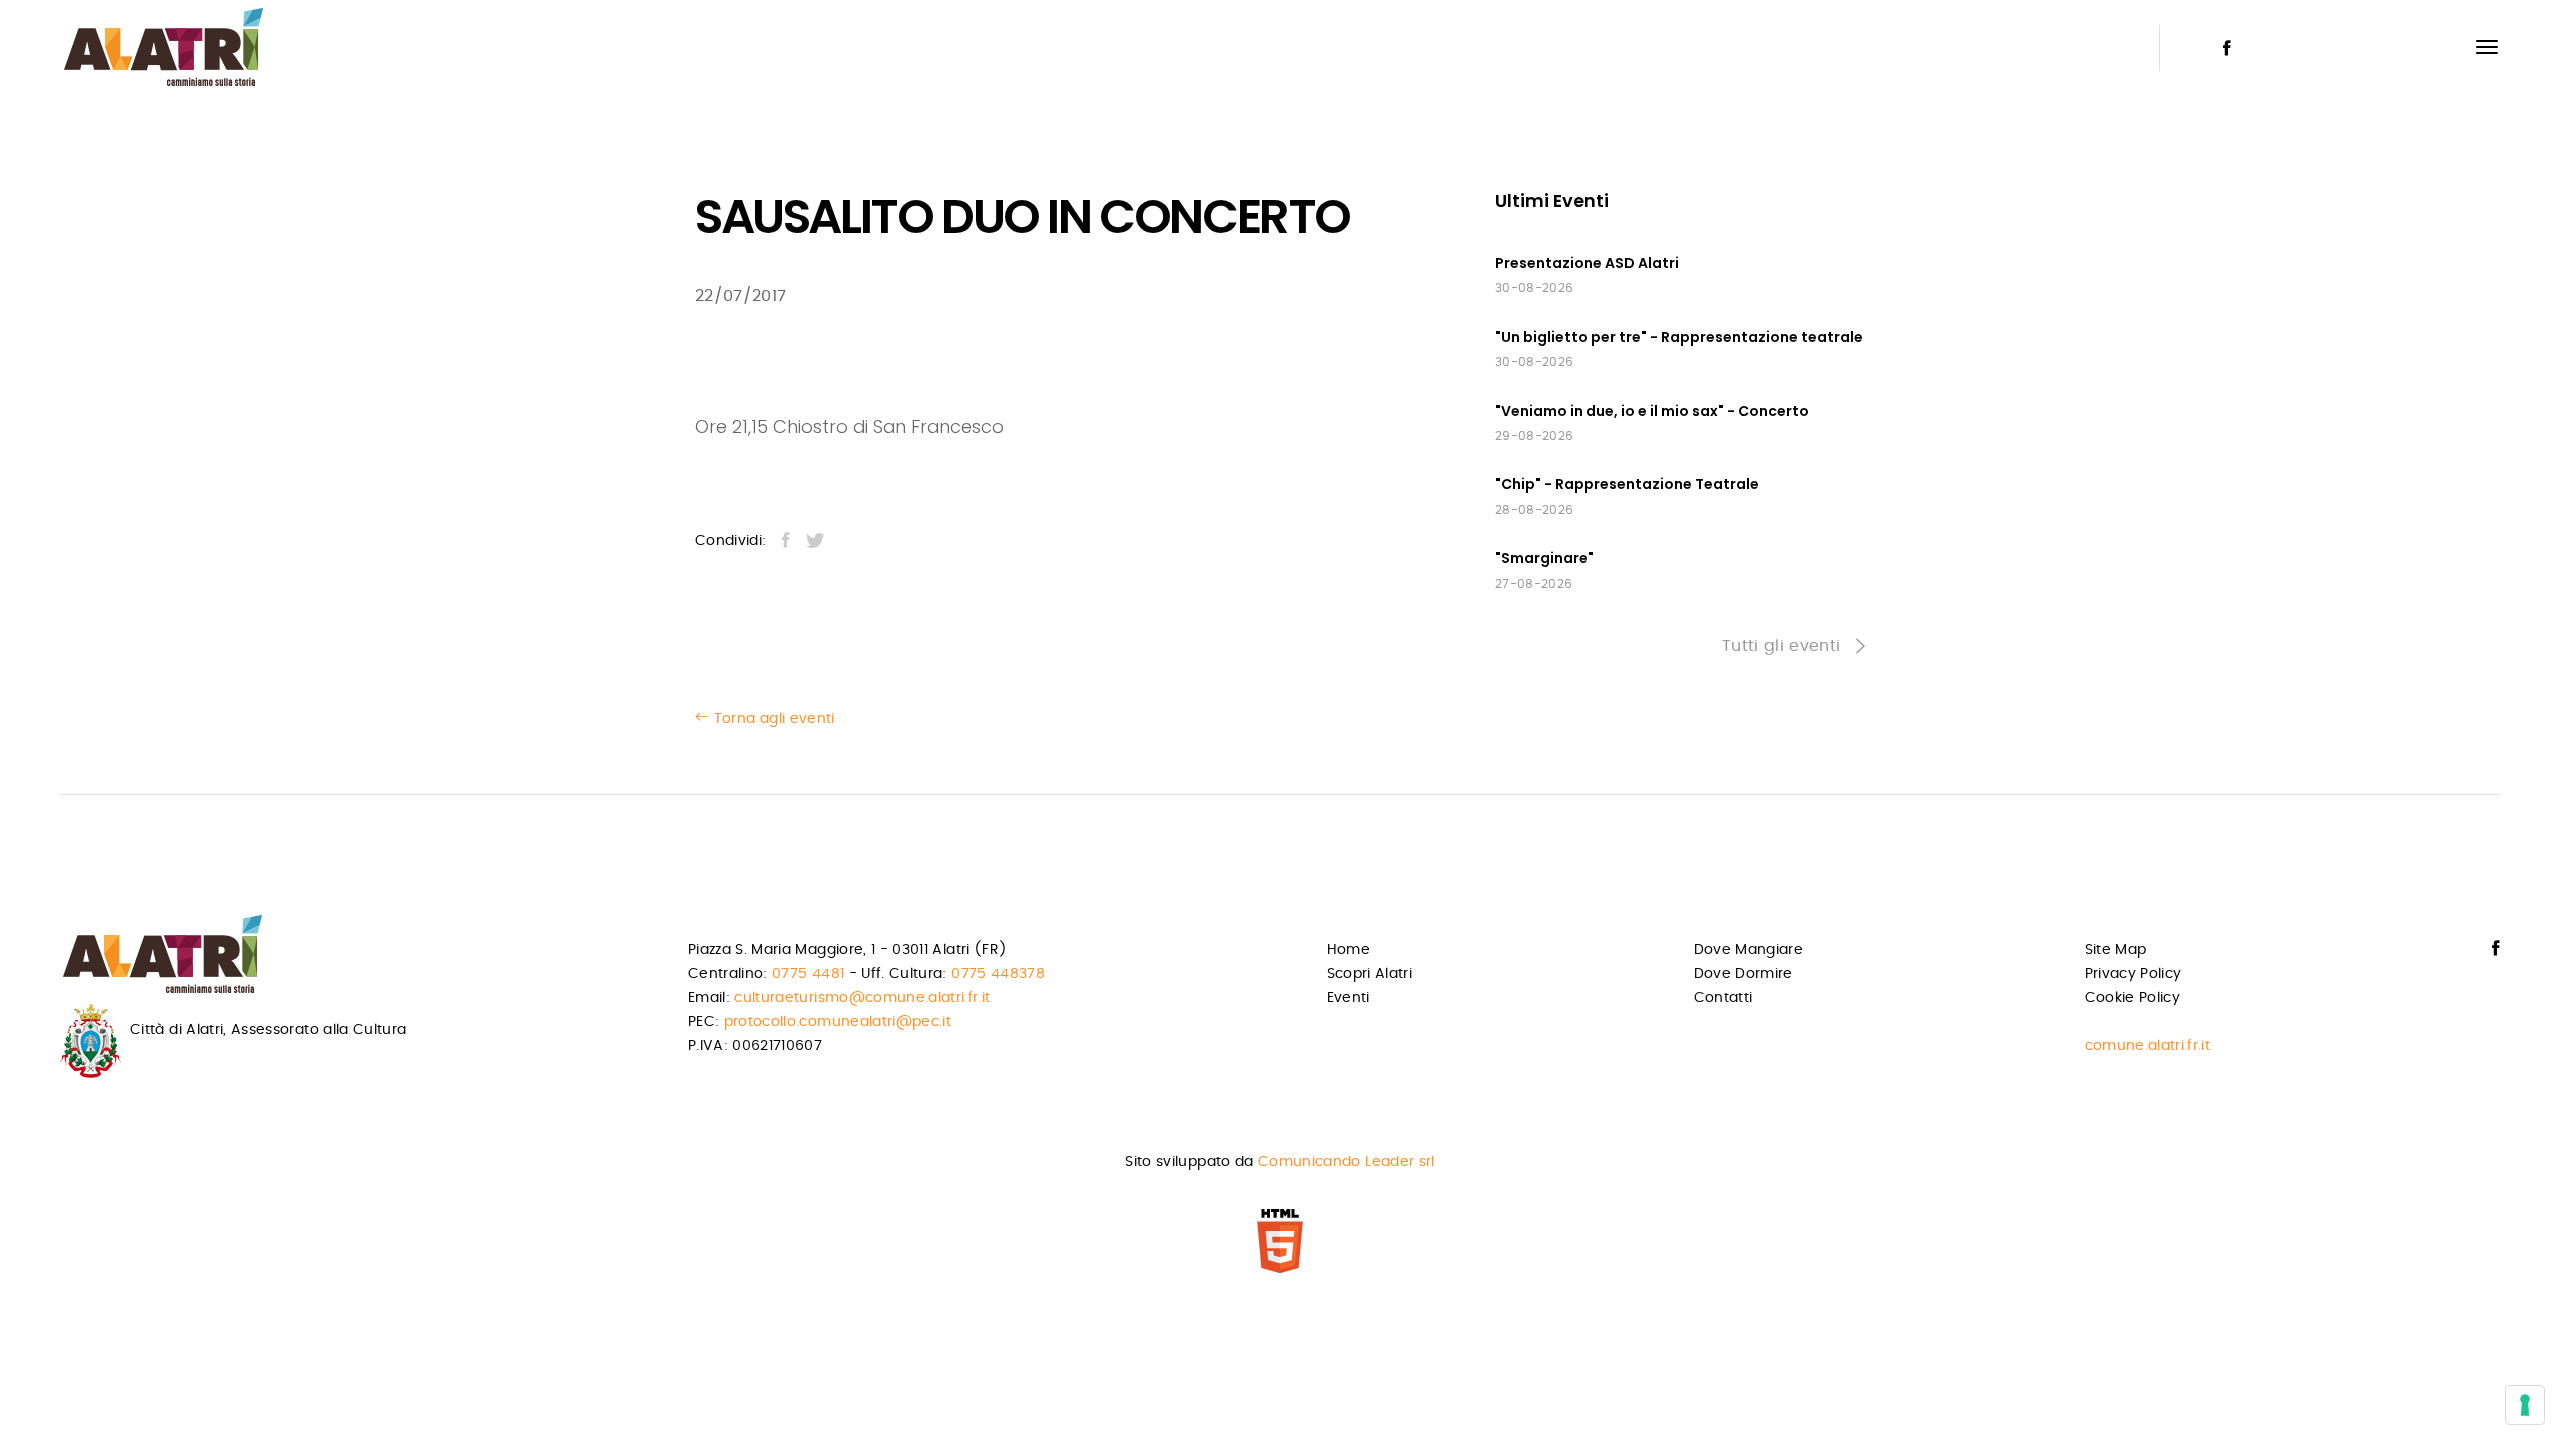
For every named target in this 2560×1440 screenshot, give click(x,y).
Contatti (1723, 998)
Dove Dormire (1743, 974)
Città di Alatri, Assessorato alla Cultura (268, 1030)
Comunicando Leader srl (1346, 1162)
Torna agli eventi (771, 719)
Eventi (1348, 998)
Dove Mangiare (1749, 950)
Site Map (2116, 950)
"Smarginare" (1544, 558)
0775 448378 (998, 974)
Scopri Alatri (1370, 974)
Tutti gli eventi (1784, 646)
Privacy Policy (2133, 974)
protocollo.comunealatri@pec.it (838, 1022)
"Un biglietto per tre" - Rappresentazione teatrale (1679, 337)
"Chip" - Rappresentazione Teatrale (1627, 484)
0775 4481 (808, 974)
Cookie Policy (2133, 998)
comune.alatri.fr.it (2148, 1046)
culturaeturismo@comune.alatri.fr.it (862, 998)
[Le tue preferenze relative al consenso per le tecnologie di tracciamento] (2525, 1405)
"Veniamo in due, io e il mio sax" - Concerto (1652, 411)
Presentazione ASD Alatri (1587, 263)
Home (1348, 950)
